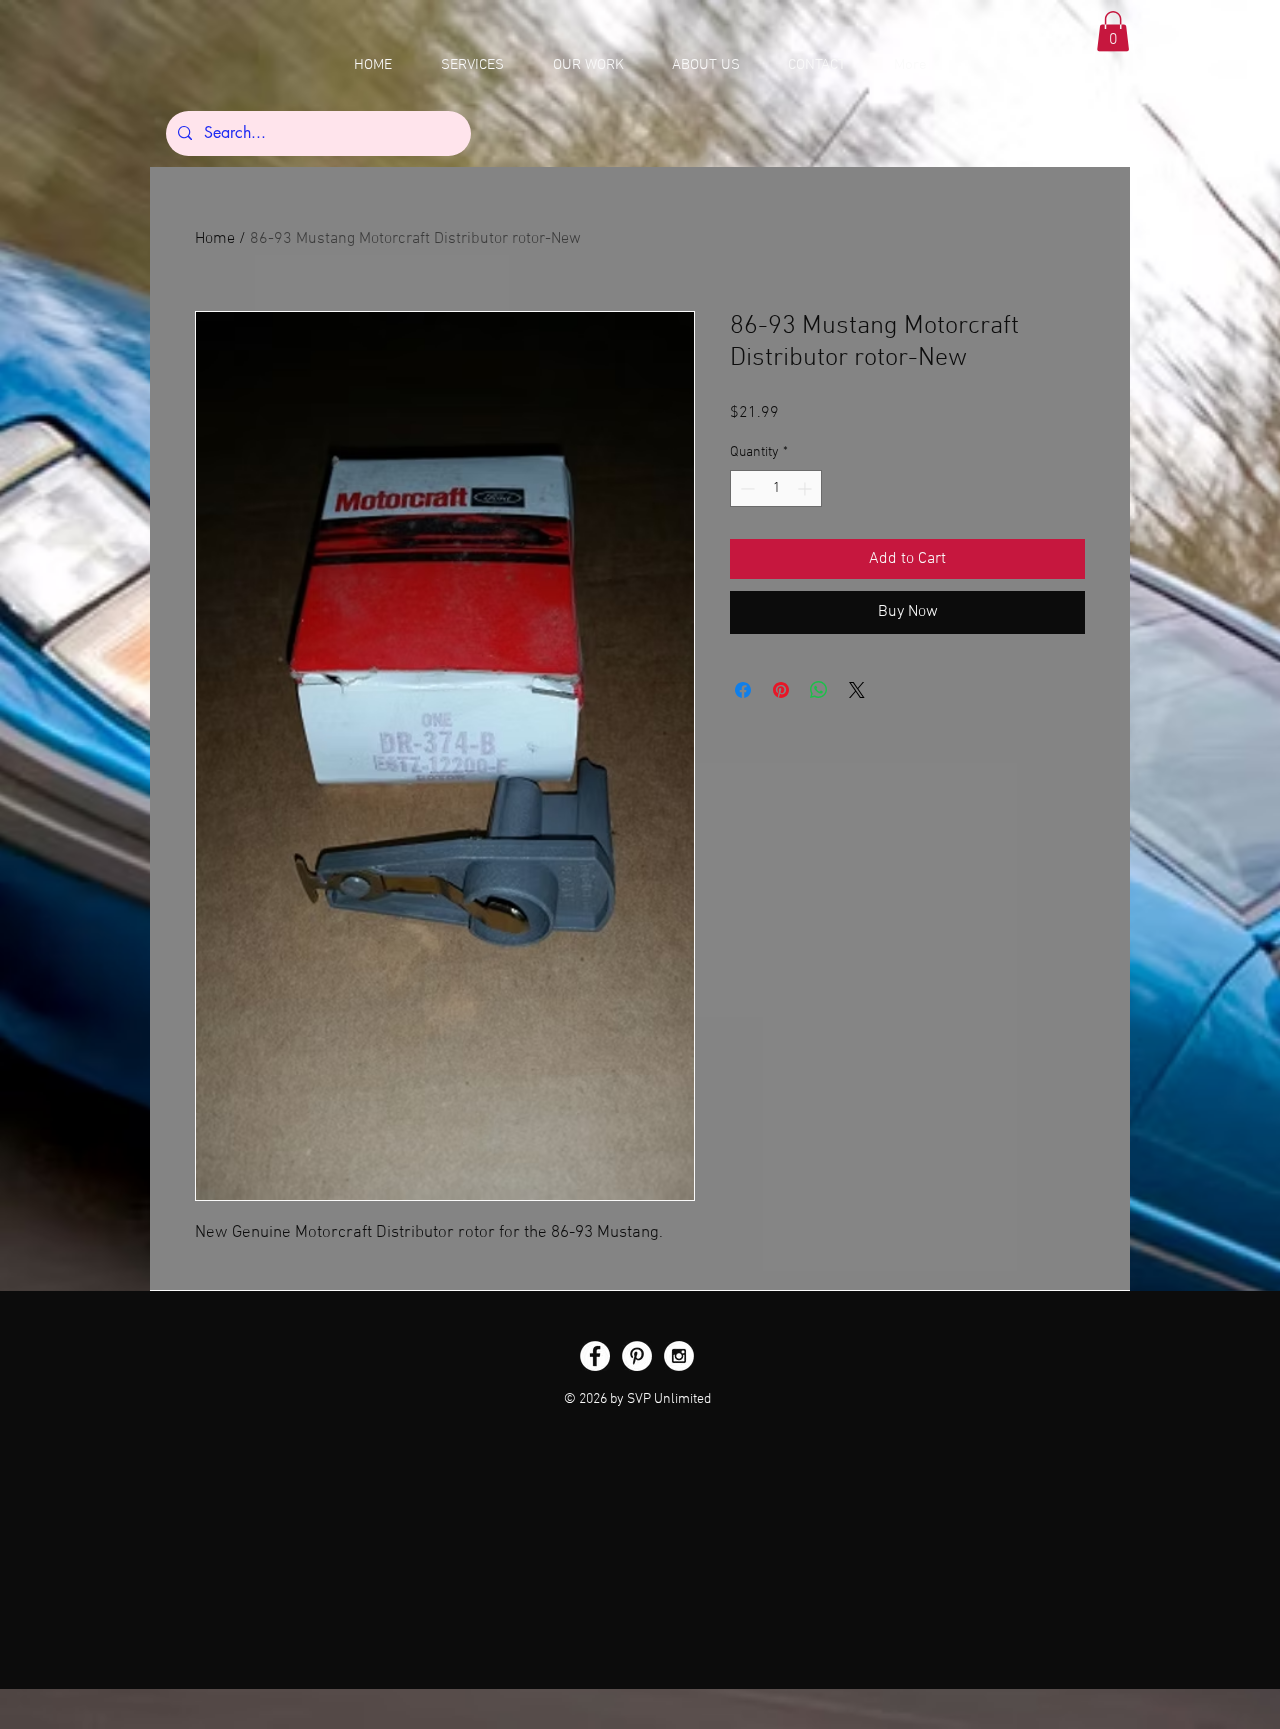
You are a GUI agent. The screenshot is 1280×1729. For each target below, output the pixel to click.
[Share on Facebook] (743, 690)
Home (215, 239)
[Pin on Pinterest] (781, 690)
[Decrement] (745, 488)
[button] (1113, 31)
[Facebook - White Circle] (595, 1356)
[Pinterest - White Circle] (637, 1356)
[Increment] (806, 488)
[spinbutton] (776, 488)
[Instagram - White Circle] (679, 1356)
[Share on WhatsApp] (819, 690)
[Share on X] (857, 690)
